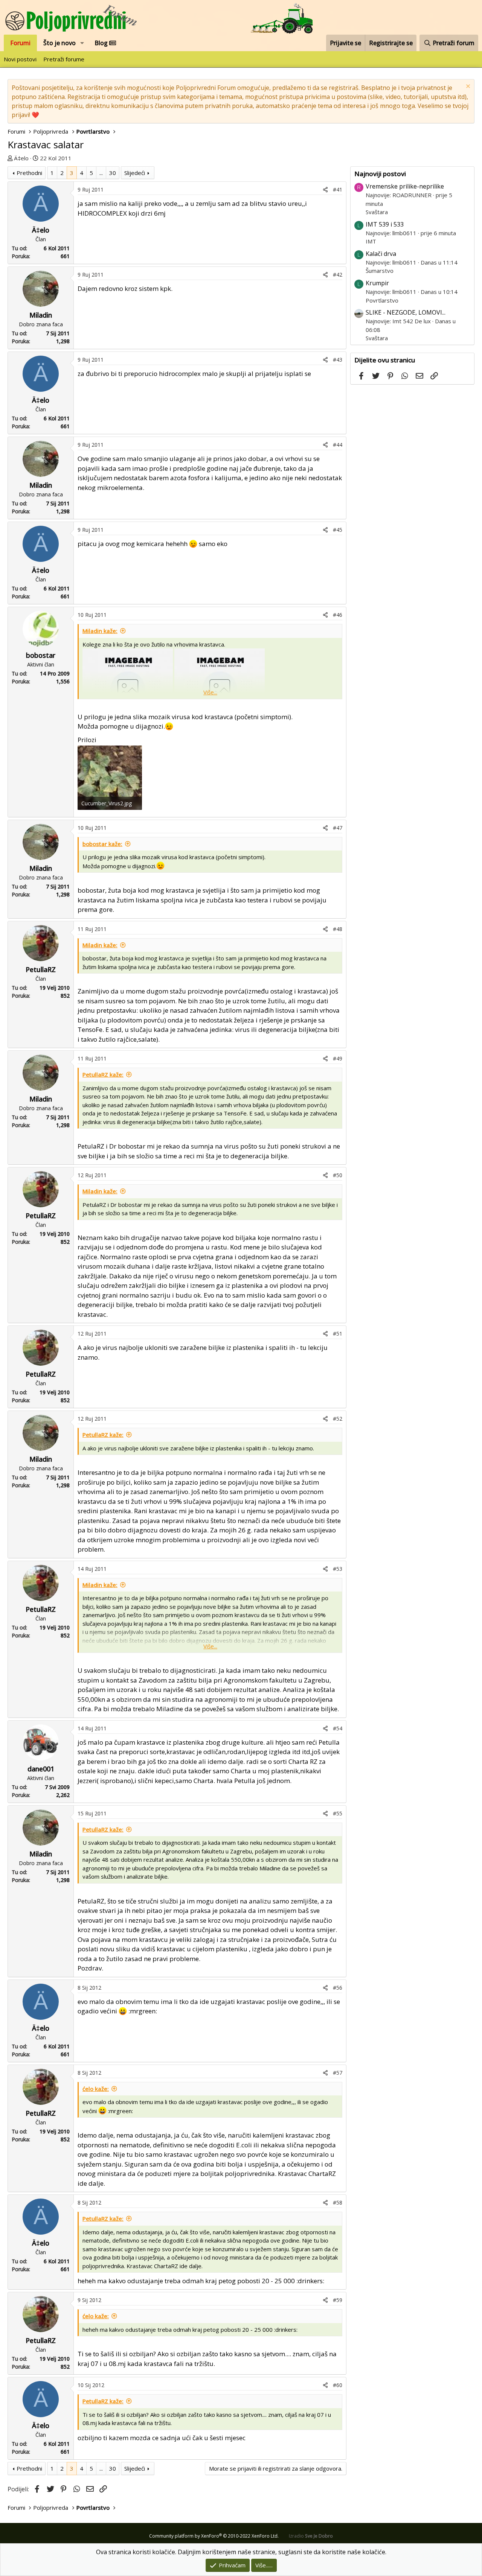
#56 (338, 1988)
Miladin (41, 315)
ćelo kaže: (96, 2089)
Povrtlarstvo (382, 300)
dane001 (41, 1769)
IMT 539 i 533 (385, 224)
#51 (338, 1334)
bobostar (41, 655)
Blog (102, 43)
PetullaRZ (41, 969)
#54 (338, 1728)
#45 (338, 530)
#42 (338, 275)
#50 (338, 1175)
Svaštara (377, 212)
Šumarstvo (380, 271)
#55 (338, 1813)
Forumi (20, 43)
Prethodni (29, 173)
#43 (338, 360)
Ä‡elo (21, 158)
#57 (338, 2073)
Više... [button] (210, 692)
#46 (338, 615)
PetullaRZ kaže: (103, 1074)
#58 (338, 2202)
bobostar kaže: (102, 844)
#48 (338, 929)
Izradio (311, 2536)
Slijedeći (135, 173)
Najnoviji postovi (380, 174)
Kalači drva (381, 254)
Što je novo (59, 43)
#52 (338, 1419)
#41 (338, 189)
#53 (338, 1569)
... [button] (101, 173)
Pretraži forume (64, 59)
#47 (338, 828)
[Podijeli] (325, 189)
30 (113, 173)
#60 (338, 2385)
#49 (338, 1058)
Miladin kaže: (100, 631)
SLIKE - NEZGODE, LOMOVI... (406, 312)
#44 (338, 445)
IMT (371, 241)
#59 (338, 2300)
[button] (82, 43)
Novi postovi (20, 59)
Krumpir (377, 283)
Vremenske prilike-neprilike (405, 186)
